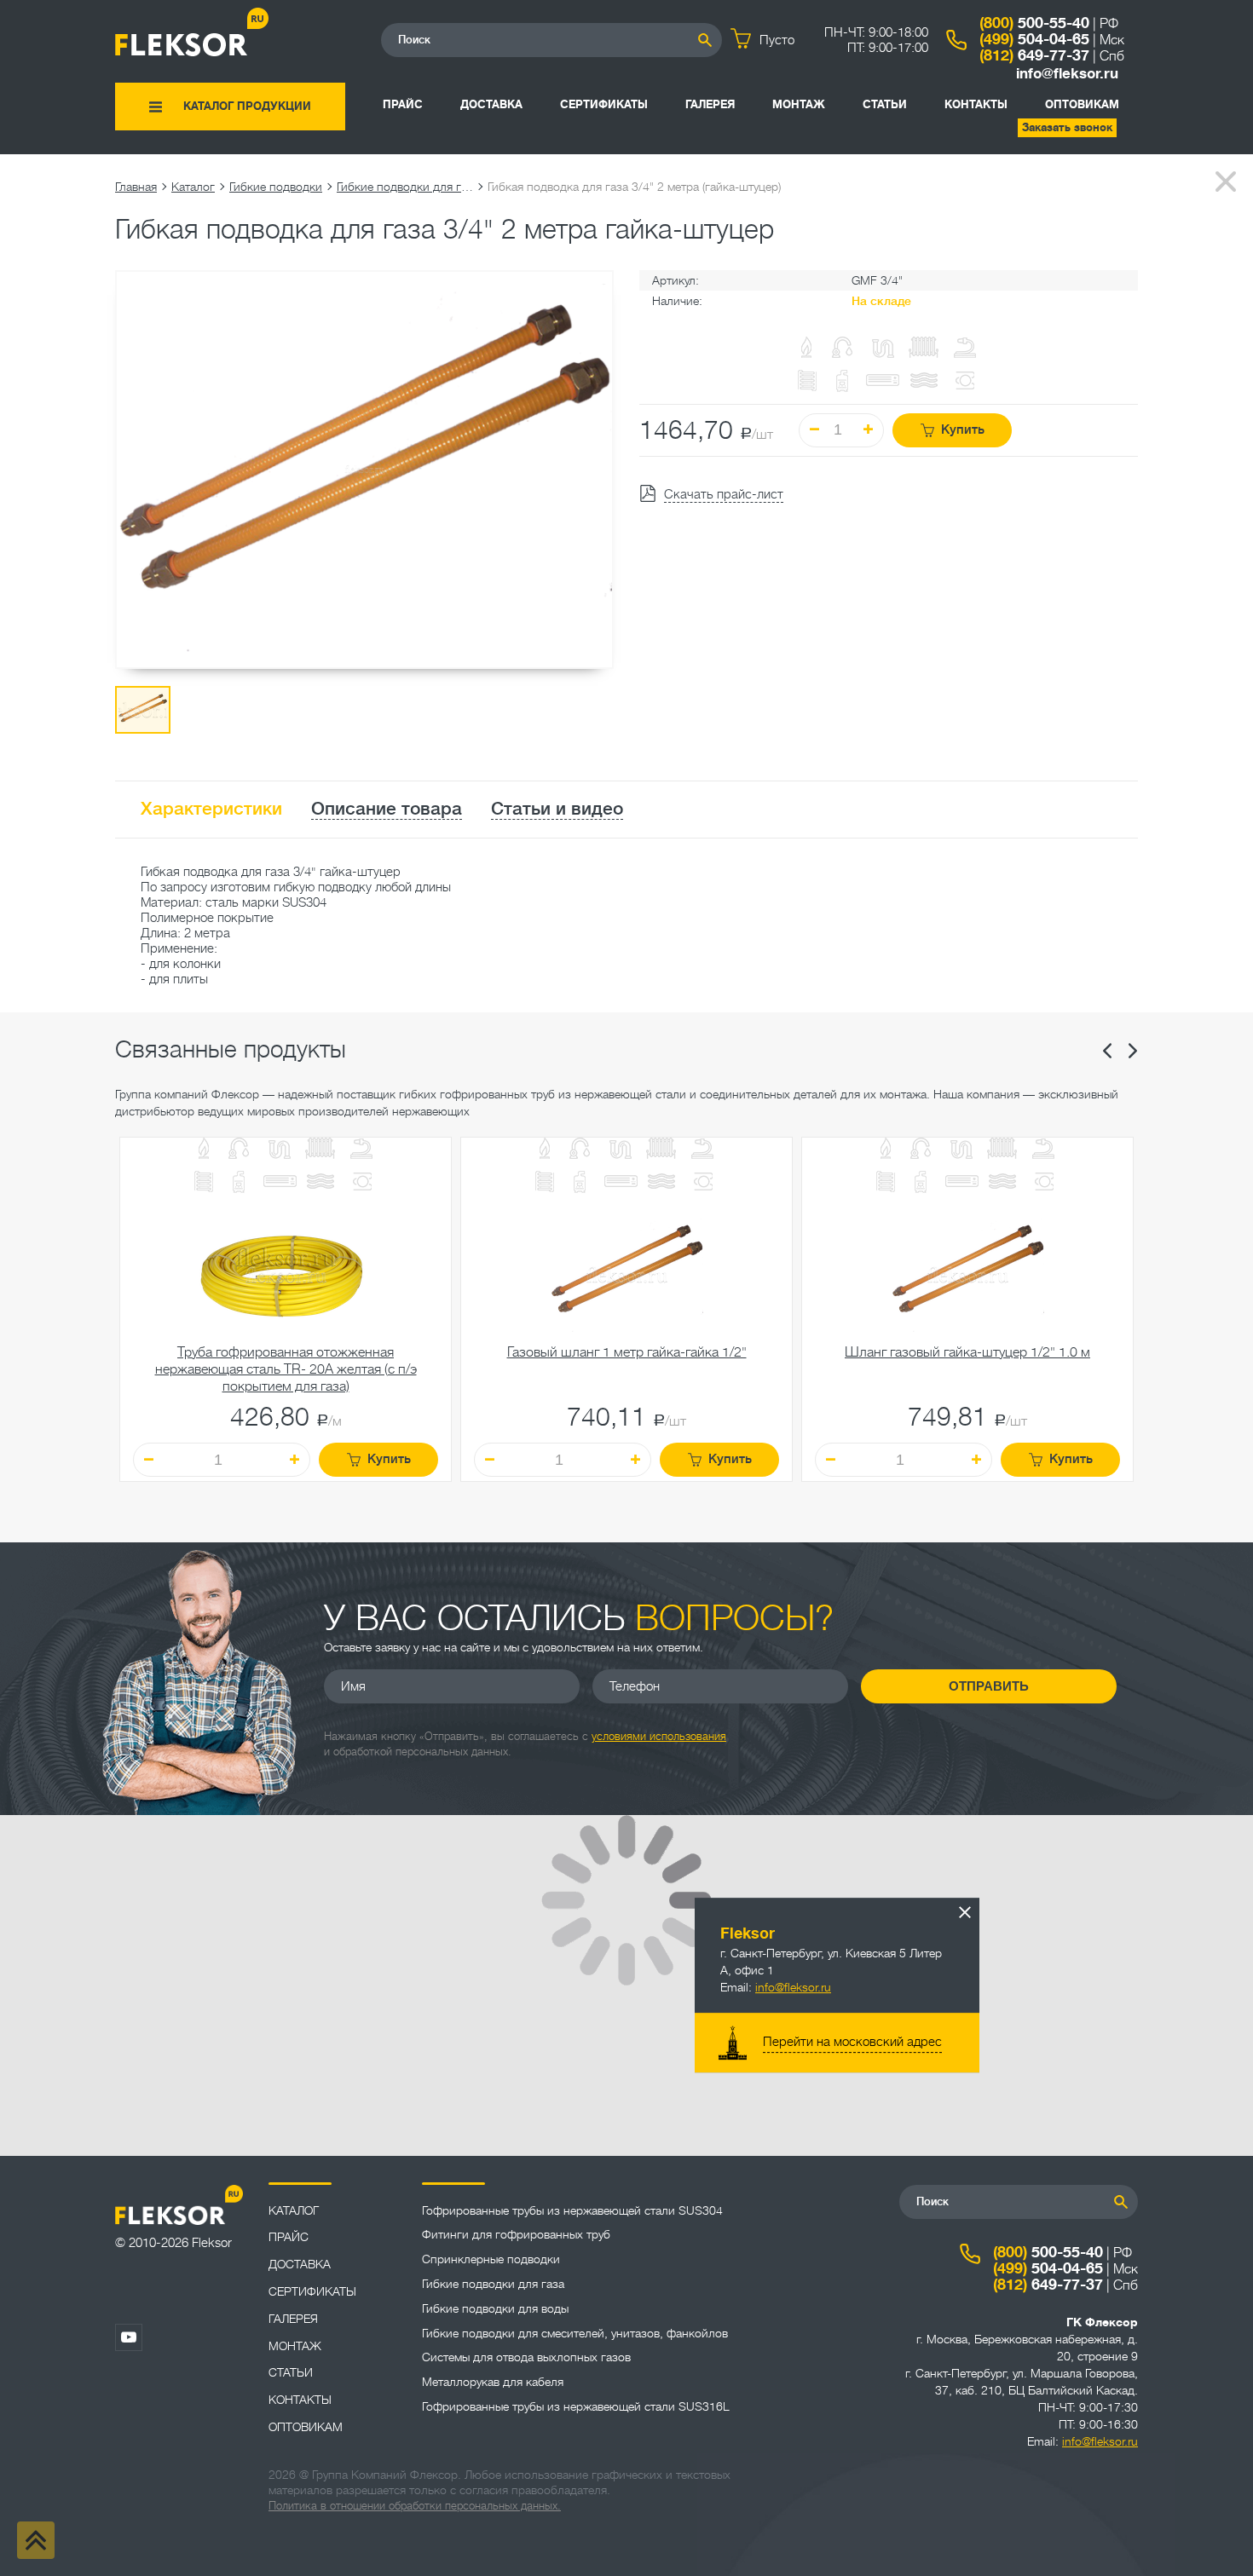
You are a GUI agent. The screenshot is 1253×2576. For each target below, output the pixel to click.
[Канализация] (280, 1150)
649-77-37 (1034, 55)
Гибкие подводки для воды (495, 2308)
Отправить (989, 1686)
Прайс (403, 104)
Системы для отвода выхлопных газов (526, 2357)
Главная (136, 187)
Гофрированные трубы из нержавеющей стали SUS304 (572, 2210)
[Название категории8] (280, 1183)
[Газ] (807, 349)
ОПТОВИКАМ (1082, 104)
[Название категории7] (239, 1184)
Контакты (976, 104)
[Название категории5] (361, 1150)
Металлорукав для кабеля (493, 2382)
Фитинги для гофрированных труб (516, 2234)
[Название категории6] (204, 1183)
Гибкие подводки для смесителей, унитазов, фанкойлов (575, 2333)
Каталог (193, 187)
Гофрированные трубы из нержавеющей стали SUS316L (576, 2406)
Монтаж (799, 104)
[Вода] (239, 1150)
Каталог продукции (247, 106)
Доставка (491, 104)
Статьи (885, 104)
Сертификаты (604, 104)
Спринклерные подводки (491, 2259)
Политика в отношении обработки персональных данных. (415, 2506)
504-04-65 (1034, 39)
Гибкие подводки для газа (405, 187)
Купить (963, 430)
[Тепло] (320, 1150)
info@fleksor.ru (1067, 74)
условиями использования (659, 1736)
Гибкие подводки (276, 187)
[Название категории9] (320, 1183)
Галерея (710, 104)
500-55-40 (1034, 23)
